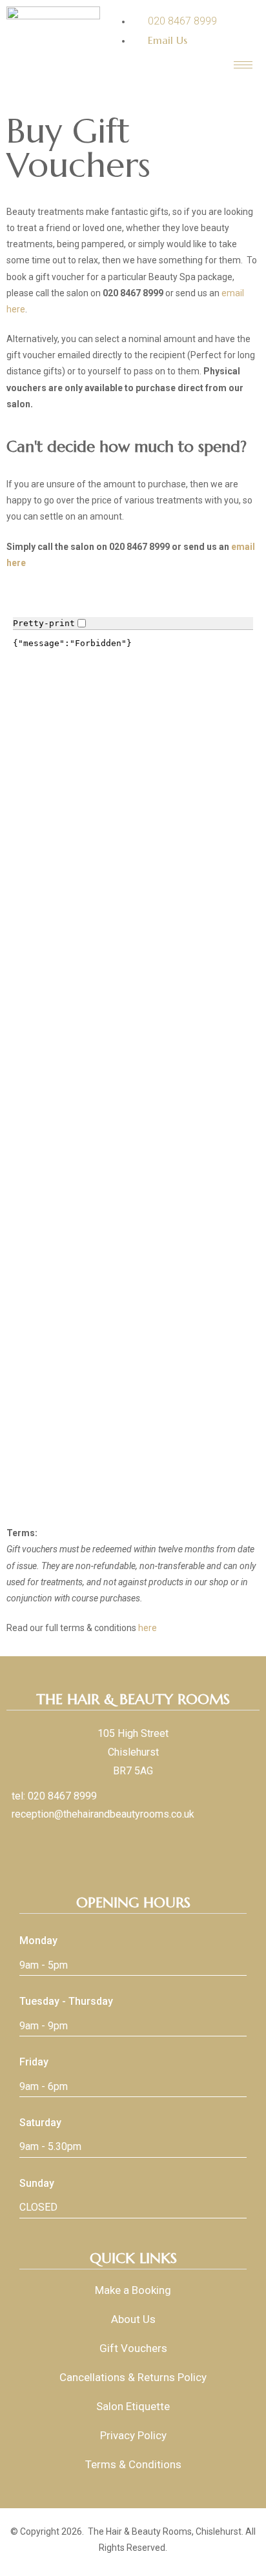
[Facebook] (124, 1844)
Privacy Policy (133, 2435)
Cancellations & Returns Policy (133, 2377)
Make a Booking (133, 2290)
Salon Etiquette (133, 2406)
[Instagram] (143, 1844)
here (148, 1628)
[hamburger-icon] (243, 65)
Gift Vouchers (133, 2348)
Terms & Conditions (133, 2464)
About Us (133, 2319)
